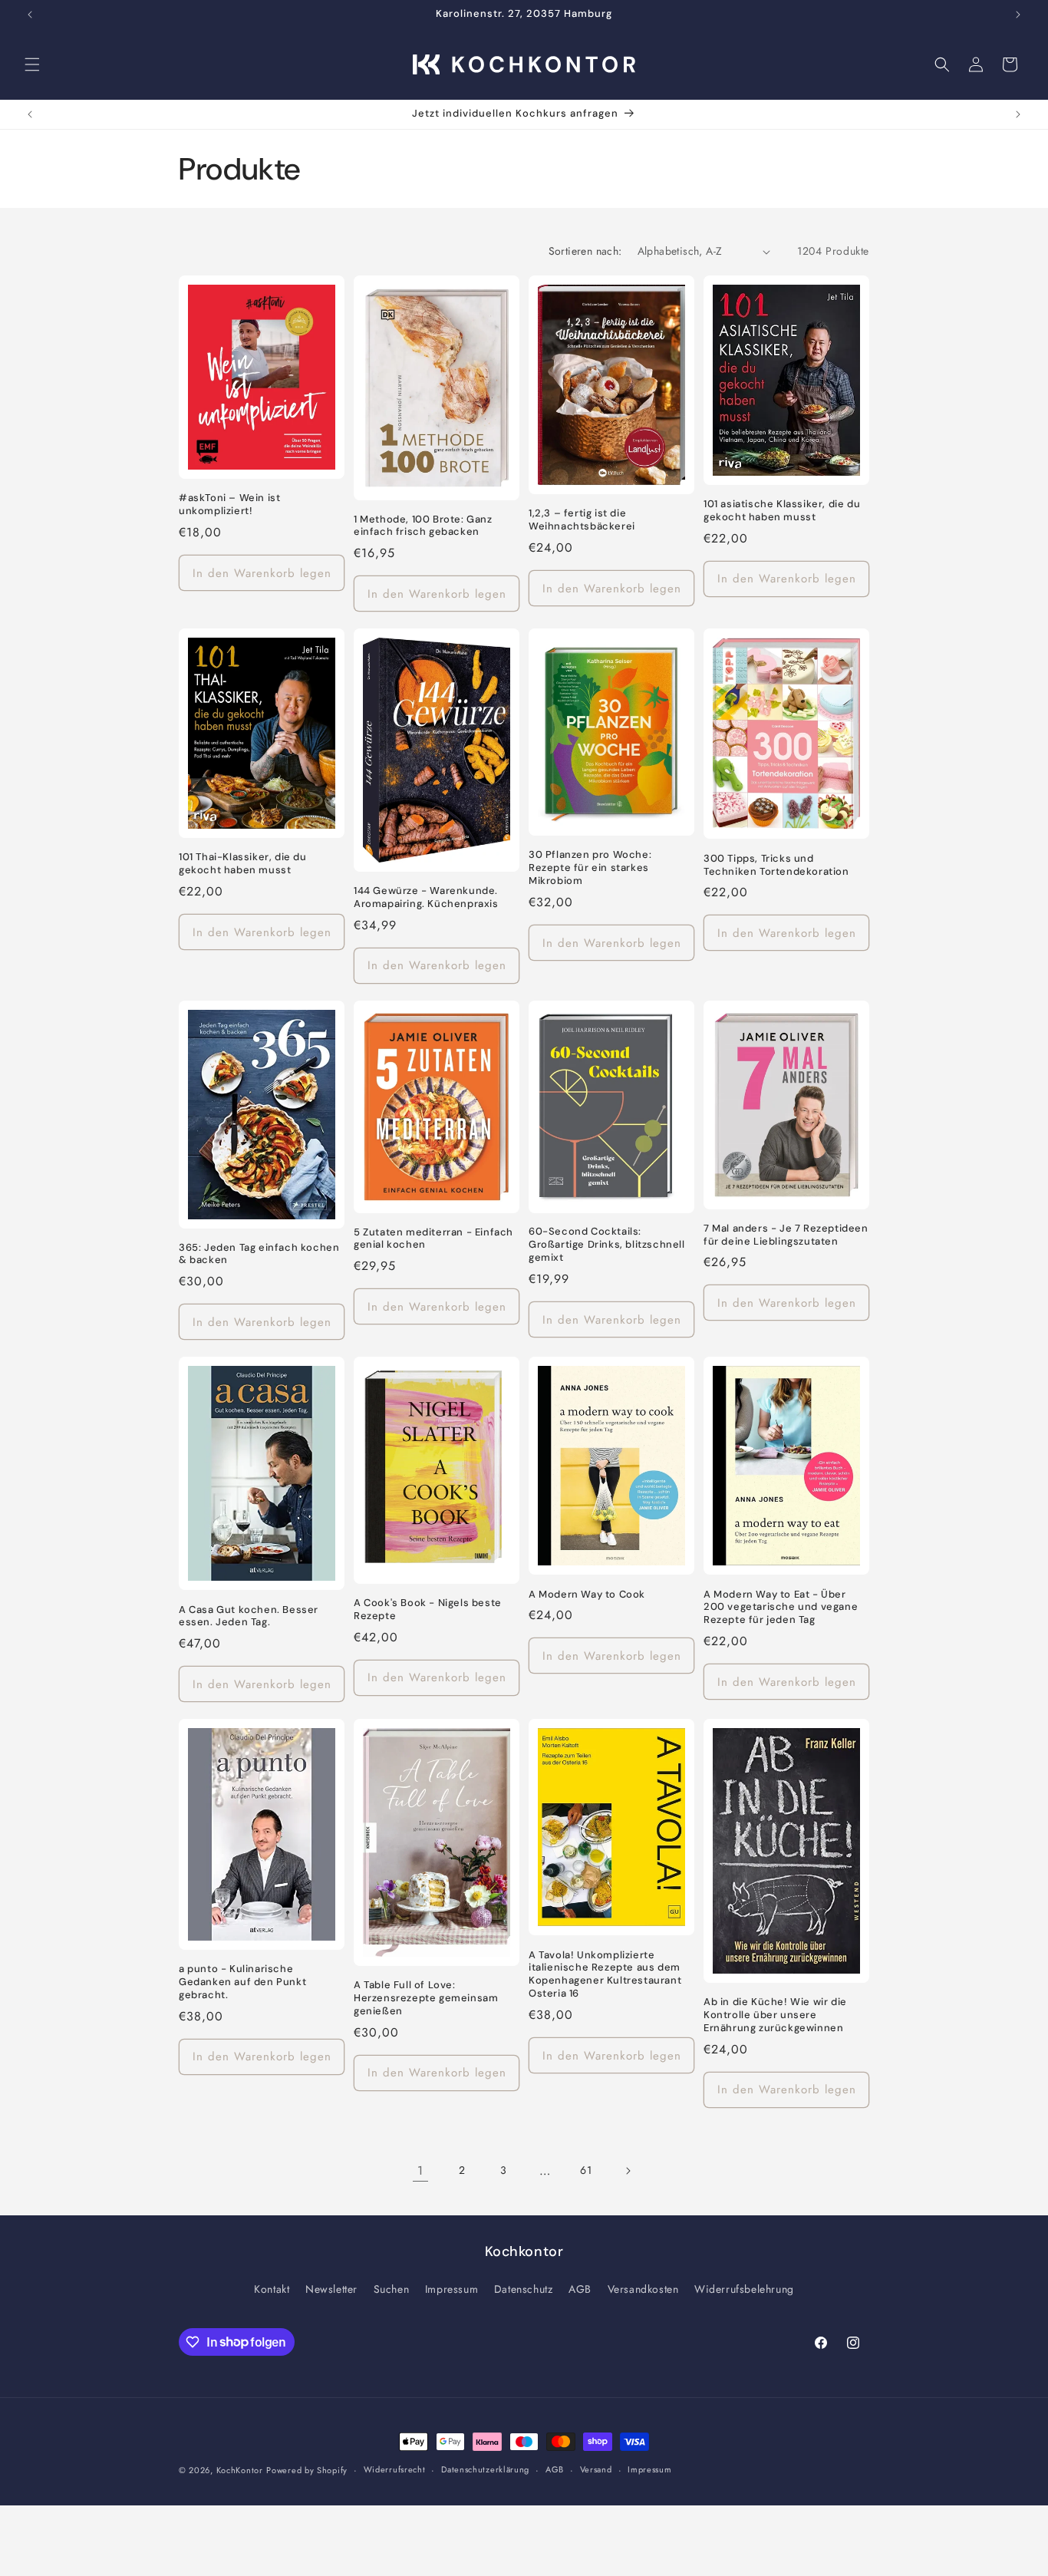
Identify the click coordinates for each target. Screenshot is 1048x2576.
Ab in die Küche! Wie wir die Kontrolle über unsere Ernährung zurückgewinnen (775, 2015)
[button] (32, 64)
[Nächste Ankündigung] (1018, 15)
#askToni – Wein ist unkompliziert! (229, 505)
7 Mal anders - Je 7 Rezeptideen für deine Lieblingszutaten (786, 1235)
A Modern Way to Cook (587, 1595)
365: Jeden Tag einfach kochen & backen (259, 1254)
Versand (596, 2469)
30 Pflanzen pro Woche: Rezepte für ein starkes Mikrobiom (590, 868)
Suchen (392, 2289)
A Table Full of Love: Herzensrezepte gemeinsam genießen (426, 1998)
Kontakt (272, 2289)
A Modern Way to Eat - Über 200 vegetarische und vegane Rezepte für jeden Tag (781, 1608)
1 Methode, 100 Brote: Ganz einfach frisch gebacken (423, 526)
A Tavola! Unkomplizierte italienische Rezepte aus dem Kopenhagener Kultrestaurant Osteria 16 (605, 1975)
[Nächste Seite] (628, 2171)
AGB (580, 2289)
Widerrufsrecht (395, 2469)
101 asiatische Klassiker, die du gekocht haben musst (782, 511)
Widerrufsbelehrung (744, 2289)
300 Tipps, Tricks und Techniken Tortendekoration (776, 865)
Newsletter (331, 2289)
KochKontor (240, 2470)
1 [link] (420, 2170)
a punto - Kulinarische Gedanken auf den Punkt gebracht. (242, 1982)
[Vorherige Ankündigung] (30, 15)
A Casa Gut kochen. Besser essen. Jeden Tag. (249, 1616)
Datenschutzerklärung (485, 2469)
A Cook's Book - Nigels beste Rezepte (428, 1610)
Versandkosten (643, 2289)
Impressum (451, 2289)
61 (586, 2170)
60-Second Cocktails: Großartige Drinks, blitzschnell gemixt (607, 1245)
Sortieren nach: (585, 251)
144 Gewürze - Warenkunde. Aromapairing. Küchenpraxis (426, 897)
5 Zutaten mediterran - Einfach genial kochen (433, 1239)
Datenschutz (524, 2289)
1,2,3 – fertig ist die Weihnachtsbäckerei (582, 520)
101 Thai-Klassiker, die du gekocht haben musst (243, 864)
